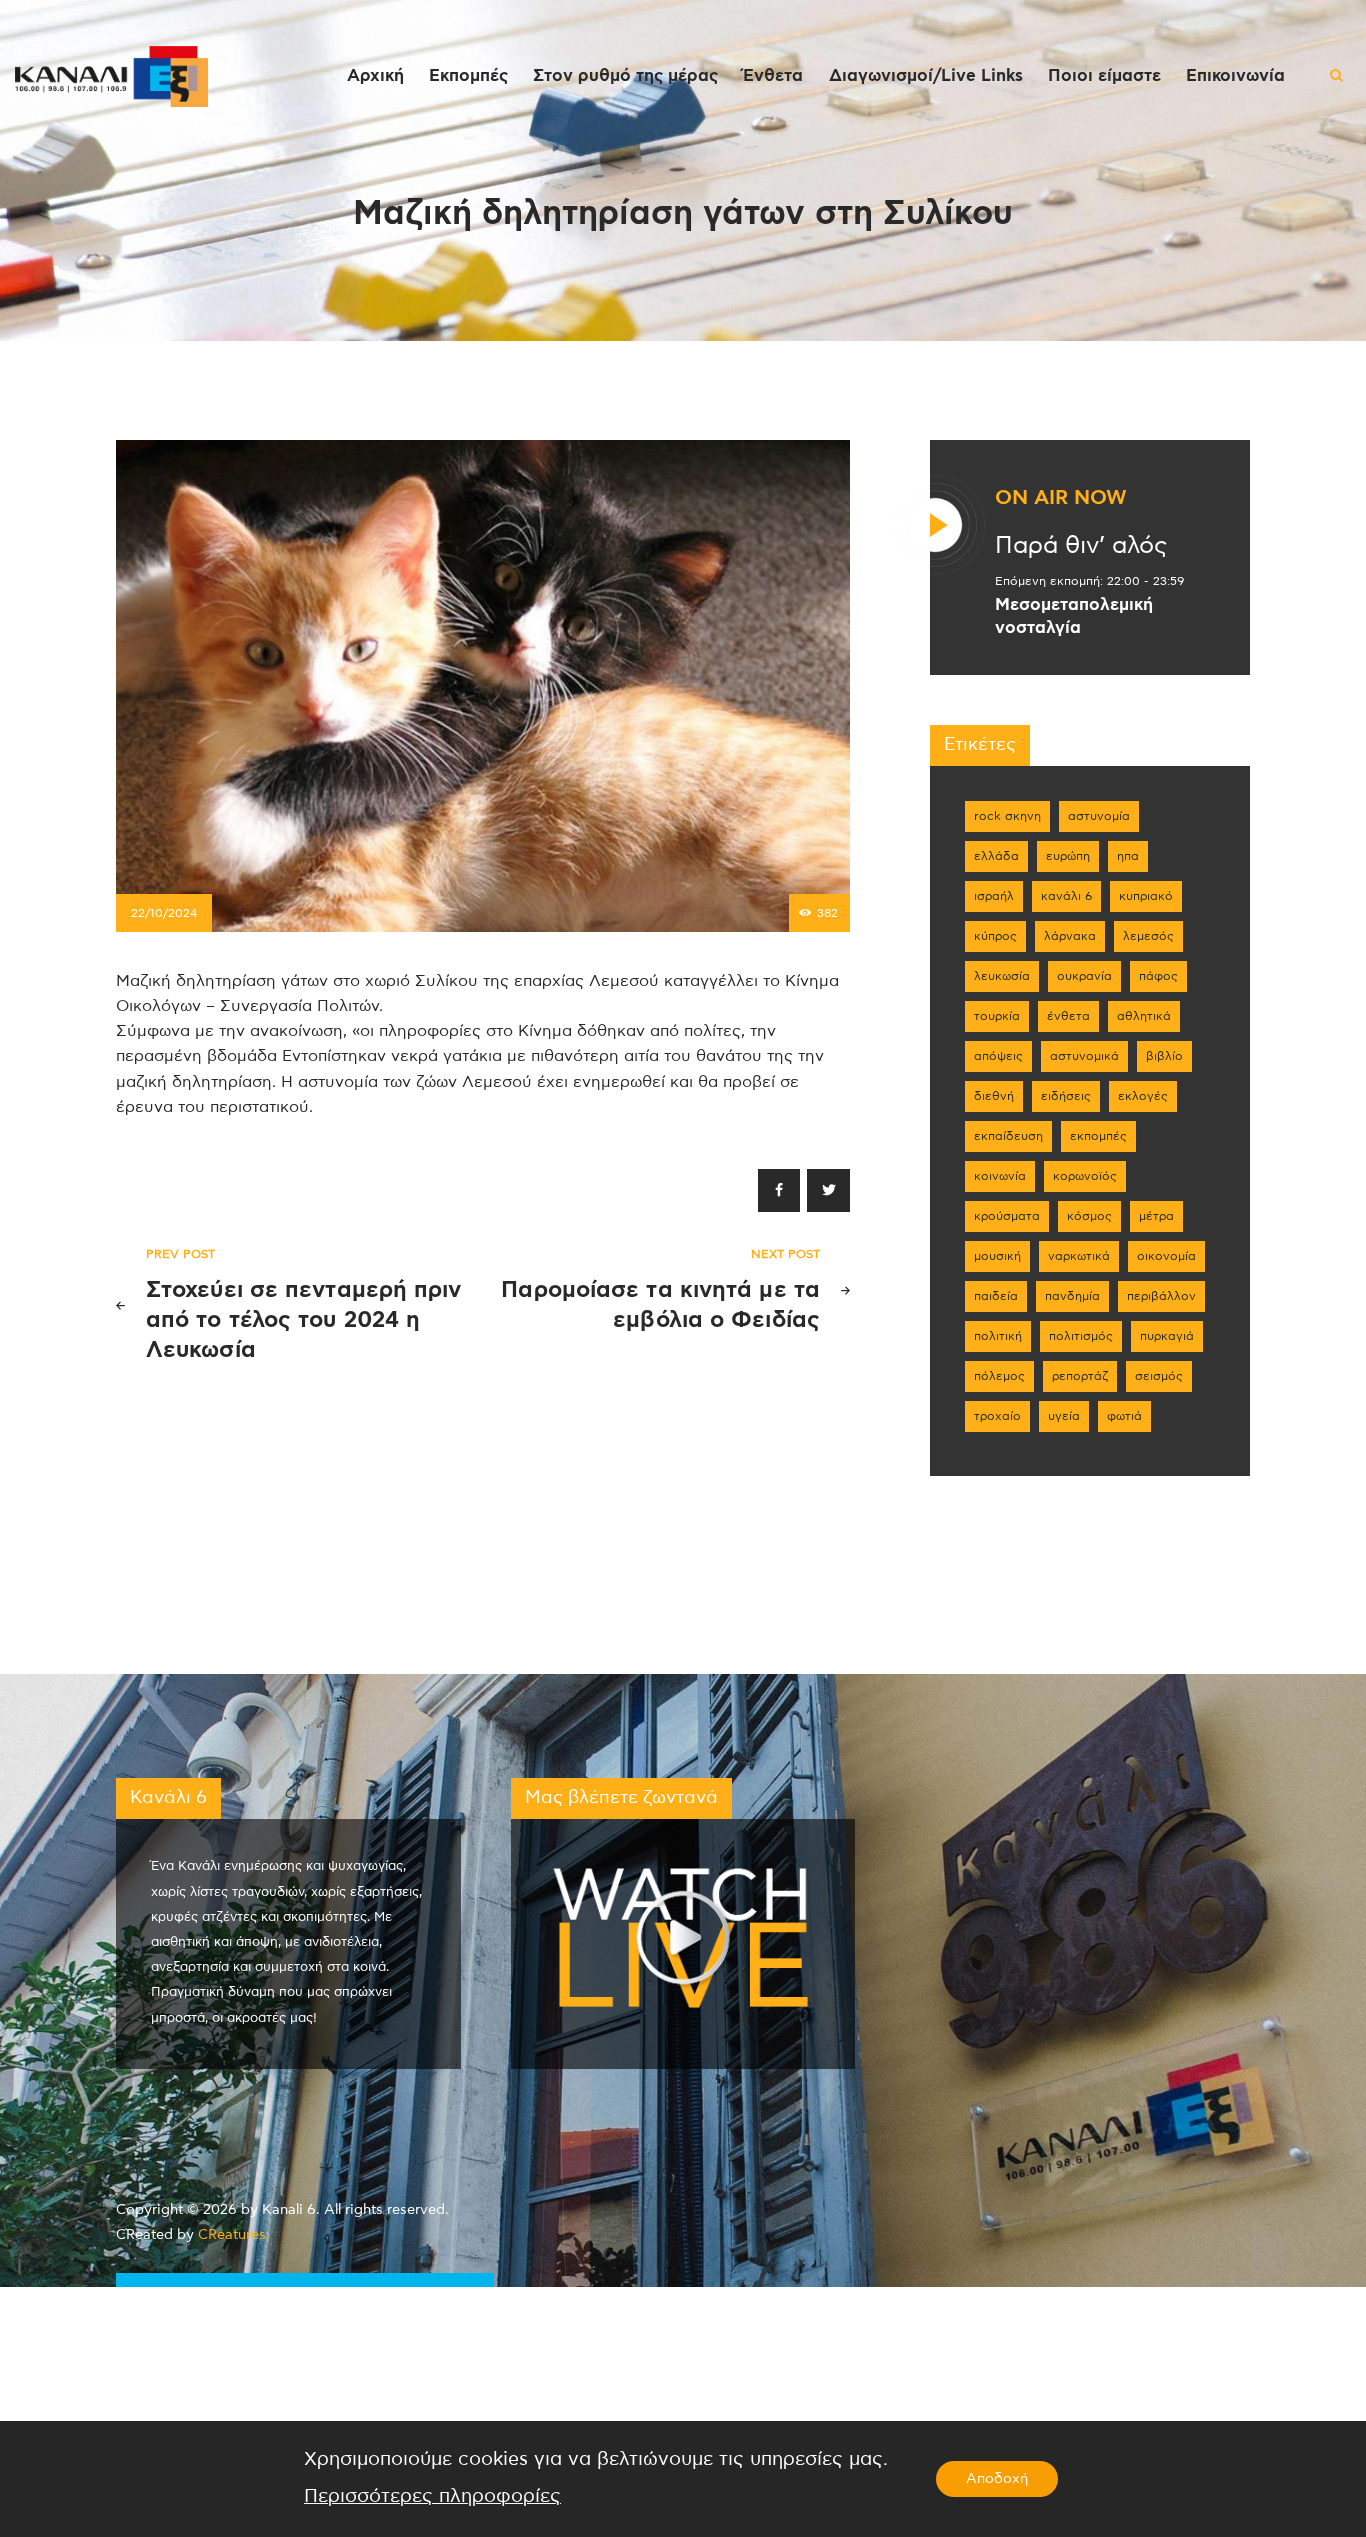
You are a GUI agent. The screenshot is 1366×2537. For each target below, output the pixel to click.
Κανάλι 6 (1066, 896)
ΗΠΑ (1128, 856)
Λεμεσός (1148, 936)
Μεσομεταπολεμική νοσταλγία (1074, 616)
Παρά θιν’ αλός (1081, 546)
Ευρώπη (1068, 856)
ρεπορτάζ (1080, 1376)
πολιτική (998, 1336)
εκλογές (1143, 1096)
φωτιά (1124, 1416)
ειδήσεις (1066, 1096)
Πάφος (1158, 976)
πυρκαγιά (1167, 1336)
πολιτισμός (1081, 1336)
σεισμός (1159, 1376)
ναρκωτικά (1079, 1256)
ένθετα (1068, 1016)
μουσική (997, 1256)
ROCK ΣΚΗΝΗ (1007, 816)
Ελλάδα (996, 856)
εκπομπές (1098, 1136)
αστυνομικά (1084, 1056)
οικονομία (1166, 1256)
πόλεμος (999, 1376)
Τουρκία (997, 1016)
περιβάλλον (1161, 1296)
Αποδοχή (997, 2479)
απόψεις (998, 1056)
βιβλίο (1164, 1056)
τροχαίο (997, 1416)
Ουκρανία (1084, 976)
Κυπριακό (1146, 896)
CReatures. (234, 2235)
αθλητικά (1144, 1016)
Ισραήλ (994, 896)
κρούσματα (1007, 1216)
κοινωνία (1000, 1176)
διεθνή (994, 1096)
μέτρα (1156, 1216)
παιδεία (996, 1296)
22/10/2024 (164, 913)
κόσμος (1089, 1216)
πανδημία (1072, 1296)
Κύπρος (995, 936)
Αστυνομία (1099, 816)
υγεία (1064, 1416)
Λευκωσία (1002, 976)
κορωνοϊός (1085, 1176)
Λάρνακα (1070, 936)
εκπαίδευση (1008, 1136)
